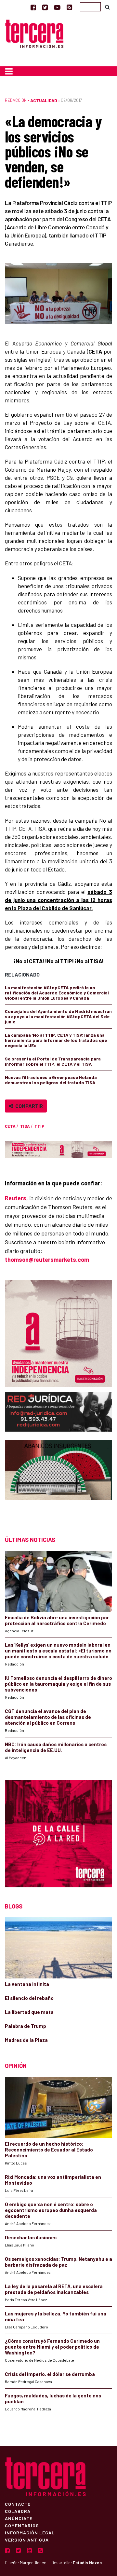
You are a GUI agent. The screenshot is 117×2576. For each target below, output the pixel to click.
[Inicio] (34, 33)
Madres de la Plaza (26, 2040)
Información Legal (30, 2532)
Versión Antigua (27, 2540)
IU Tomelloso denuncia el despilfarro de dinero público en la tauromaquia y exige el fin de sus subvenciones (58, 1684)
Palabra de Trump (26, 2026)
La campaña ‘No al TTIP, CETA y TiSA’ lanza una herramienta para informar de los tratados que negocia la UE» (56, 1040)
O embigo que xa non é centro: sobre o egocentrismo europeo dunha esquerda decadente (51, 2210)
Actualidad (44, 100)
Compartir (28, 1106)
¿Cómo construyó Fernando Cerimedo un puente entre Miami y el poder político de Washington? (52, 2347)
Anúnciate (19, 2518)
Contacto (18, 2504)
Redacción (16, 100)
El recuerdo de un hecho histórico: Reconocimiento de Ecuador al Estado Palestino (49, 2150)
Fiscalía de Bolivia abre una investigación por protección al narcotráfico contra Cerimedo (57, 1620)
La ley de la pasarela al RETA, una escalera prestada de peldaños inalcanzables (54, 2289)
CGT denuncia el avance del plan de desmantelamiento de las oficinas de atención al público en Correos (48, 1717)
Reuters (16, 1198)
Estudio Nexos (87, 2563)
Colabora (18, 2511)
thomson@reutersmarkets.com (47, 1260)
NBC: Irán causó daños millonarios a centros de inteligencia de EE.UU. (56, 1747)
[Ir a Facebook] (33, 7)
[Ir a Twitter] (45, 7)
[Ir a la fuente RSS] (69, 7)
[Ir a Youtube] (57, 7)
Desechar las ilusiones (31, 2237)
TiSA (25, 1126)
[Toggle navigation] (9, 71)
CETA (10, 1126)
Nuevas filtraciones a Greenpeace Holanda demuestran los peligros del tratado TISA (51, 1080)
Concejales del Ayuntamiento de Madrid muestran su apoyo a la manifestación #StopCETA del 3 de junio (58, 1016)
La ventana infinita (27, 1984)
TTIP (39, 1126)
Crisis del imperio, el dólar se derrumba (50, 2374)
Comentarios (22, 2525)
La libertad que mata (29, 2012)
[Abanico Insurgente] (58, 1482)
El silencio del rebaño (29, 1998)
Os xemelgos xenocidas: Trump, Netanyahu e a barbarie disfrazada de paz (58, 2262)
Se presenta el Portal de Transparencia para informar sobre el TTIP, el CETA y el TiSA (53, 1061)
